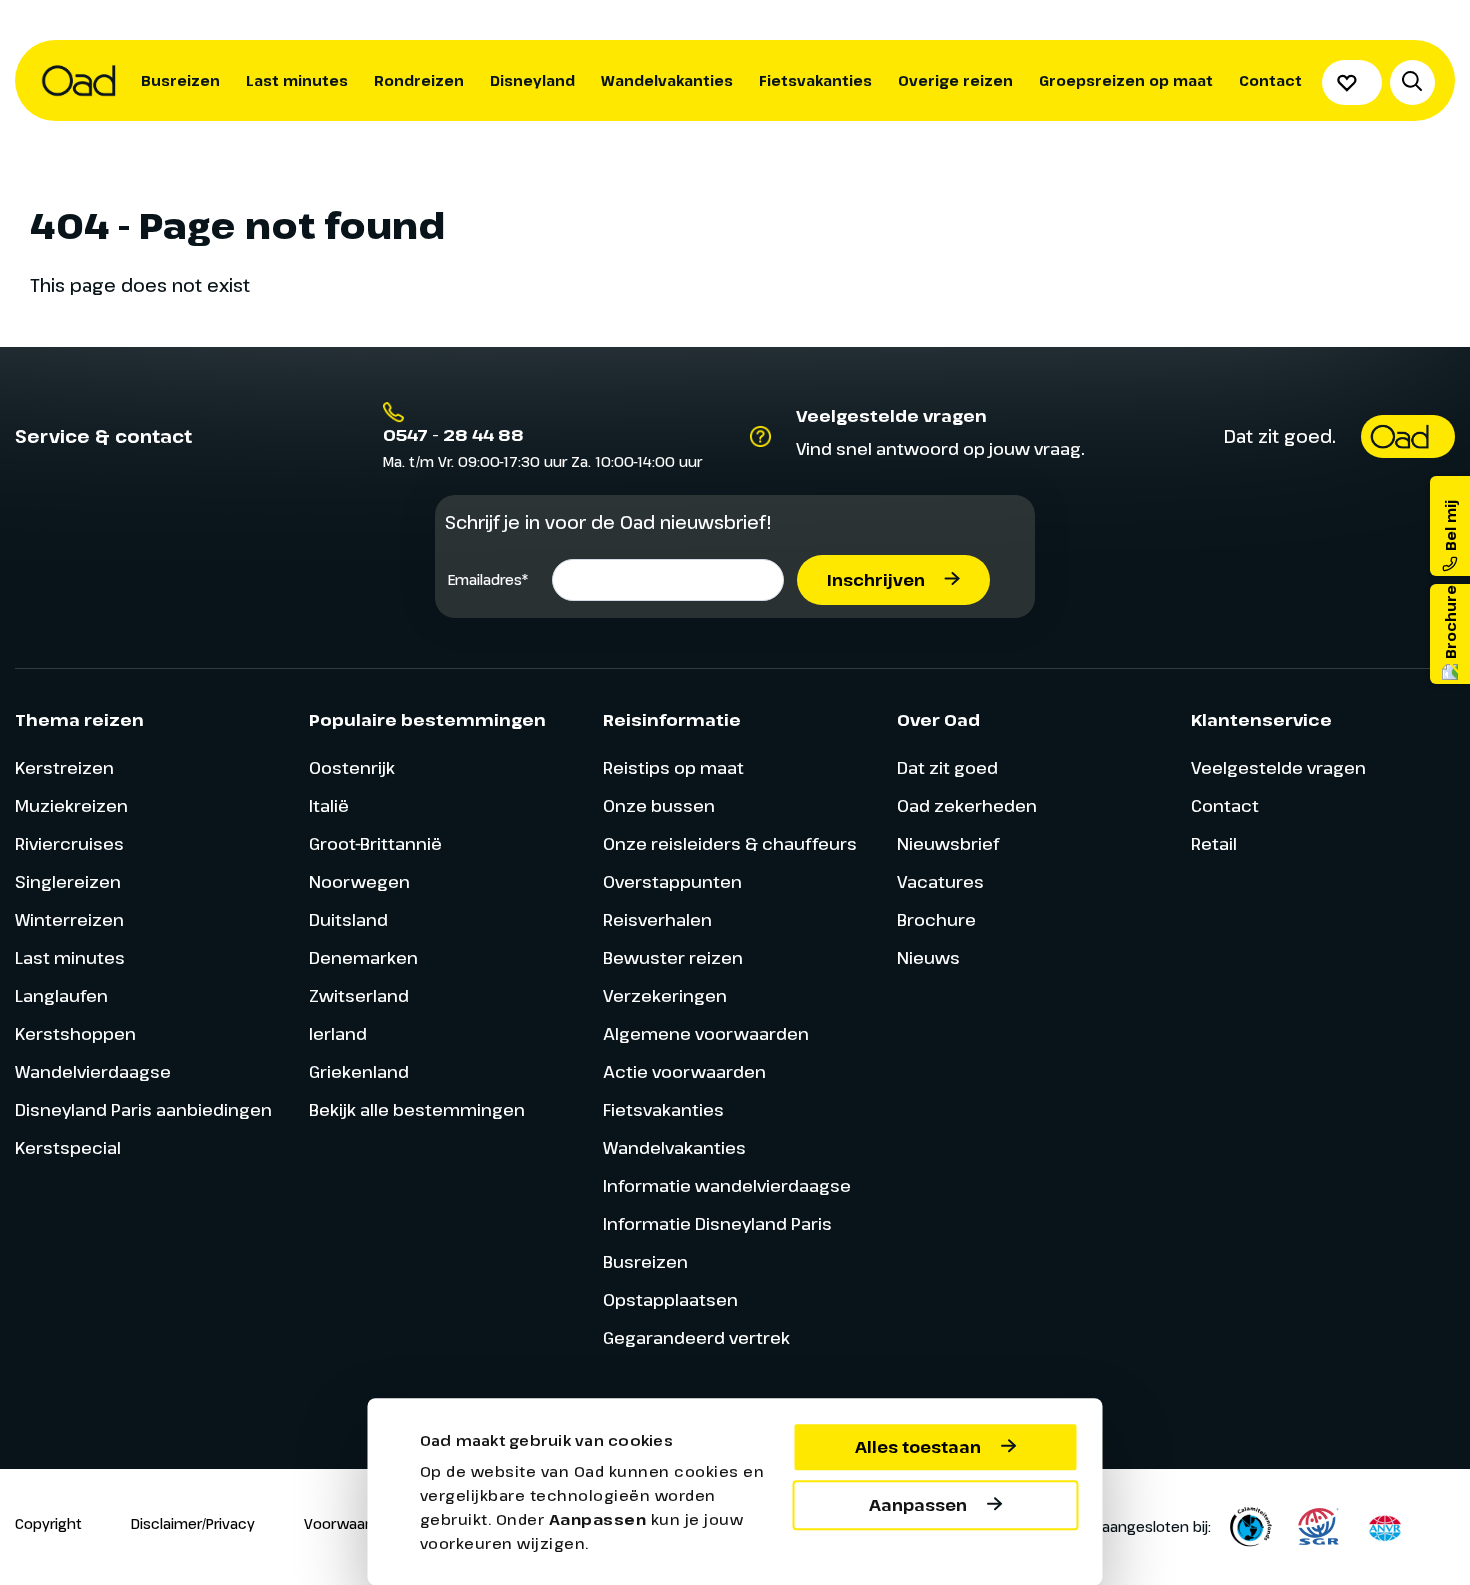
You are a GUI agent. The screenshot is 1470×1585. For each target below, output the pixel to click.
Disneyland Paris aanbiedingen (143, 1109)
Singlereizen (68, 881)
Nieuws (928, 957)
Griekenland (359, 1071)
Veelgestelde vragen (1278, 767)
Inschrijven (876, 580)
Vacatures (940, 881)
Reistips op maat (673, 767)
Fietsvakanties (815, 80)
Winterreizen (69, 919)
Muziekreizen (71, 805)
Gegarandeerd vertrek (696, 1337)
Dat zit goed (947, 767)
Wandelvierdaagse (93, 1071)
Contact (1270, 80)
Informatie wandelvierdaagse (727, 1185)
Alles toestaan (918, 1447)
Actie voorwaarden (684, 1071)
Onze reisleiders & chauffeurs (730, 843)
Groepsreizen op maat (1126, 80)
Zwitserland (359, 995)
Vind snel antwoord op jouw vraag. (940, 448)
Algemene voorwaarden (706, 1033)
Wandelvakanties (667, 80)
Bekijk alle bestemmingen (417, 1109)
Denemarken (363, 957)
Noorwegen (359, 881)
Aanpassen (918, 1505)
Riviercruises (69, 843)
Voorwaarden (350, 1523)
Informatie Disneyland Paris (717, 1223)
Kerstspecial (68, 1147)
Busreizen (180, 80)
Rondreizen (419, 80)
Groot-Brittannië (375, 843)
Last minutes (297, 80)
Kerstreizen (64, 767)
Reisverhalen (657, 919)
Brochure (936, 919)
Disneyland (532, 80)
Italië (329, 805)
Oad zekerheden (967, 805)
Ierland (338, 1033)
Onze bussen (659, 805)
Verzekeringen (665, 995)
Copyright (48, 1523)
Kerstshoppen (75, 1033)
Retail (1214, 843)
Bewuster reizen (673, 957)
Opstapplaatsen (670, 1299)
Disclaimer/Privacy (193, 1523)
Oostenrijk (352, 767)
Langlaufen (61, 995)
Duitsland (348, 919)
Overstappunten (672, 881)
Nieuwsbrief (948, 843)
